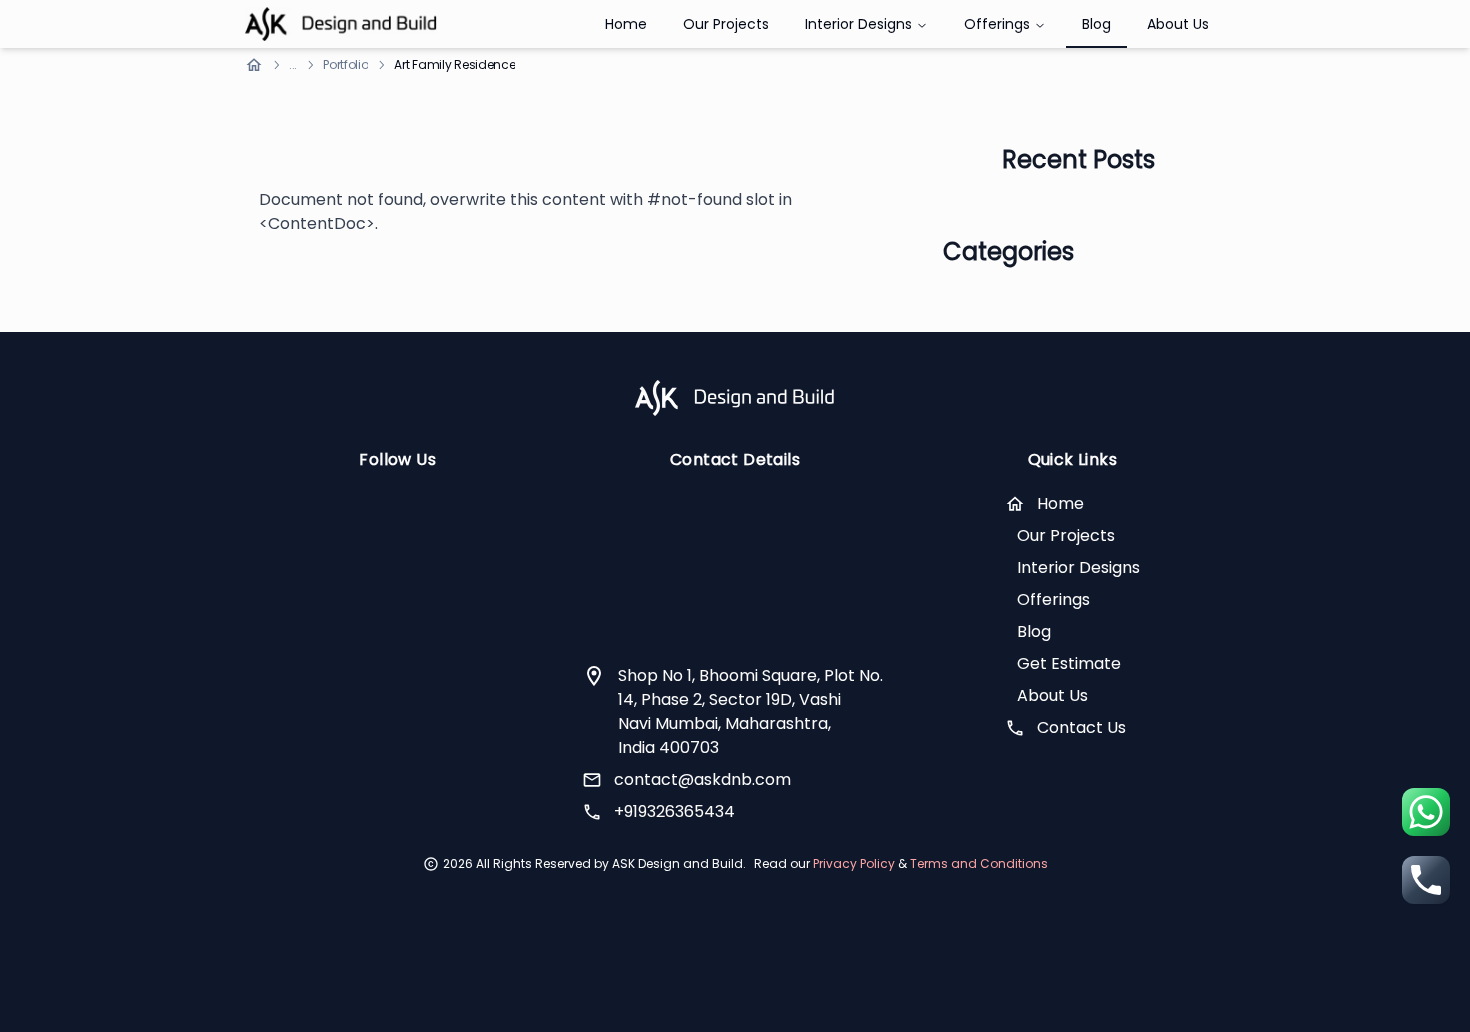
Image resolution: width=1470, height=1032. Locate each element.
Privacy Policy (855, 863)
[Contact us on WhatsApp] (1426, 812)
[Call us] (1426, 880)
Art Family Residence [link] (454, 65)
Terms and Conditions (979, 863)
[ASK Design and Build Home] (341, 24)
